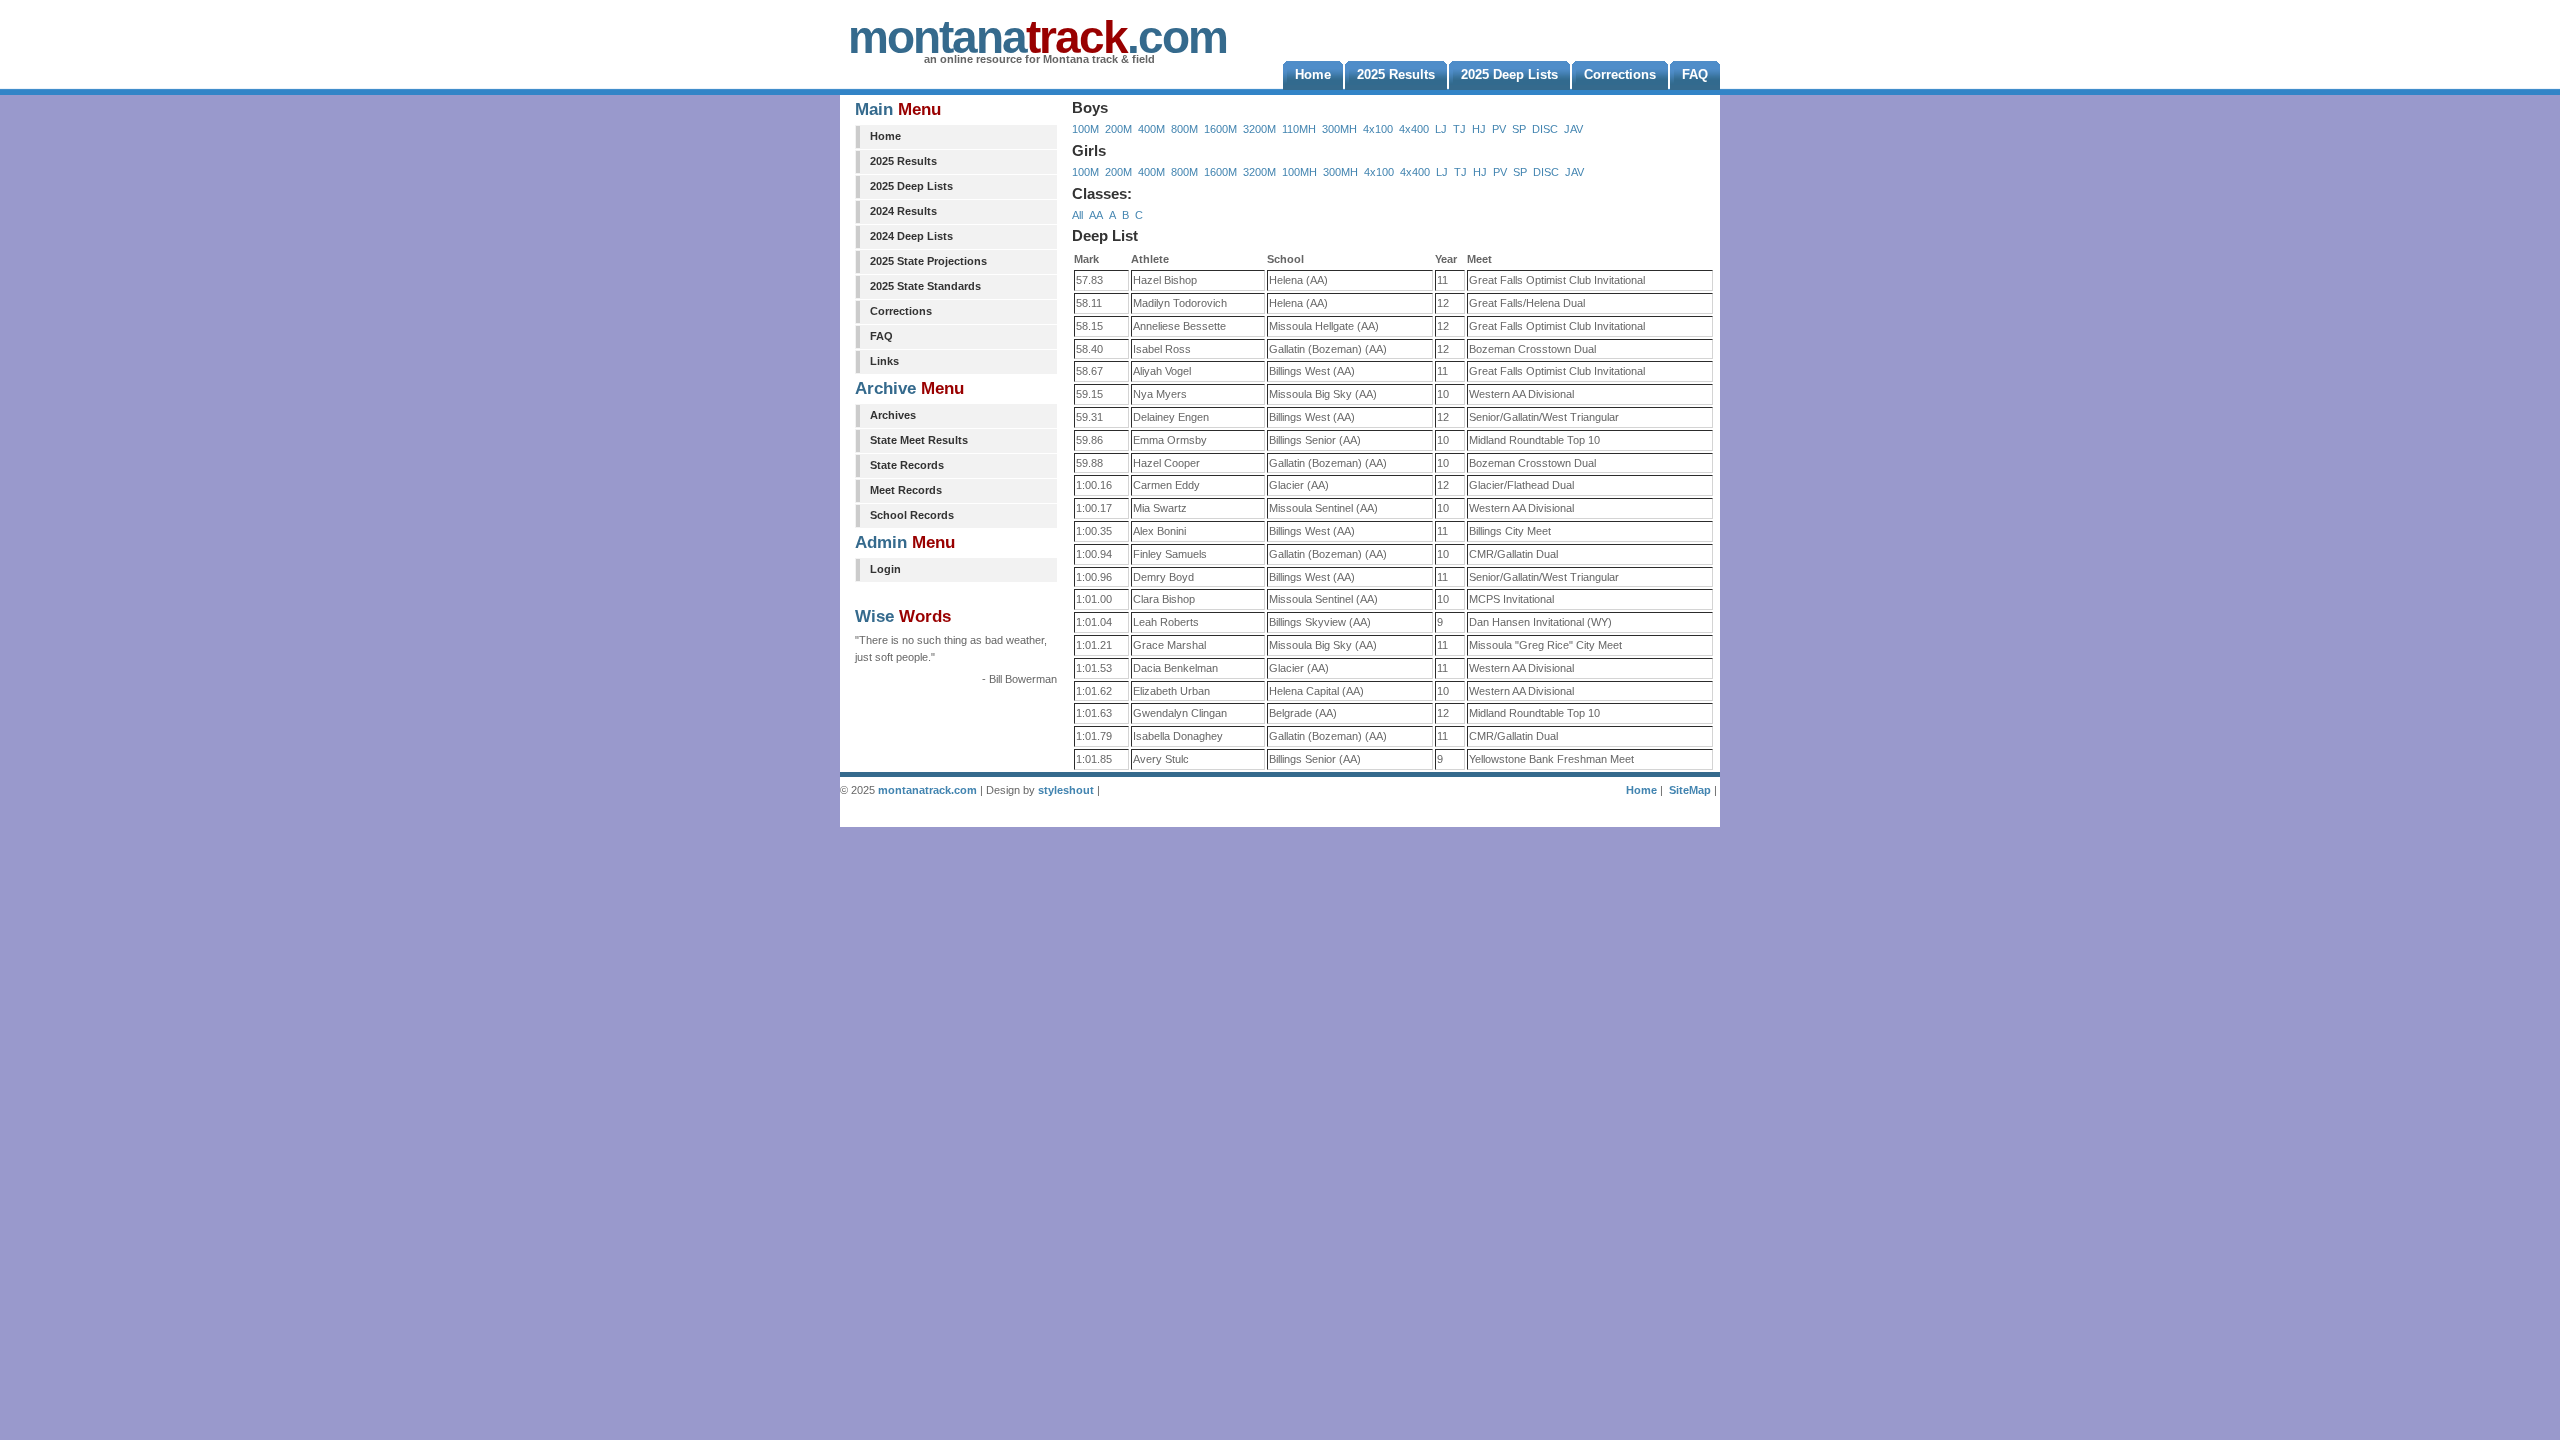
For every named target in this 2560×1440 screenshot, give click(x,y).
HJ (1479, 129)
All (1077, 215)
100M (1085, 129)
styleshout (1066, 790)
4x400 (1414, 129)
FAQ (881, 336)
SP (1519, 129)
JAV (1573, 129)
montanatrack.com (927, 790)
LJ (1441, 129)
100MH (1299, 172)
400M (1151, 129)
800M (1184, 129)
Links (884, 361)
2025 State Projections (928, 261)
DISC (1545, 129)
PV (1499, 129)
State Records (907, 465)
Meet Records (906, 490)
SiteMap (1690, 790)
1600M (1220, 129)
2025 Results (903, 161)
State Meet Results (919, 440)
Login (885, 569)
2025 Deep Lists (911, 186)
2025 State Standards (925, 286)
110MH (1299, 129)
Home (885, 136)
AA (1096, 215)
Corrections (901, 311)
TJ (1459, 129)
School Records (912, 515)
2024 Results (903, 211)
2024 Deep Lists (911, 236)
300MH (1339, 129)
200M (1118, 129)
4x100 (1378, 129)
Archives (893, 415)
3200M (1259, 129)
